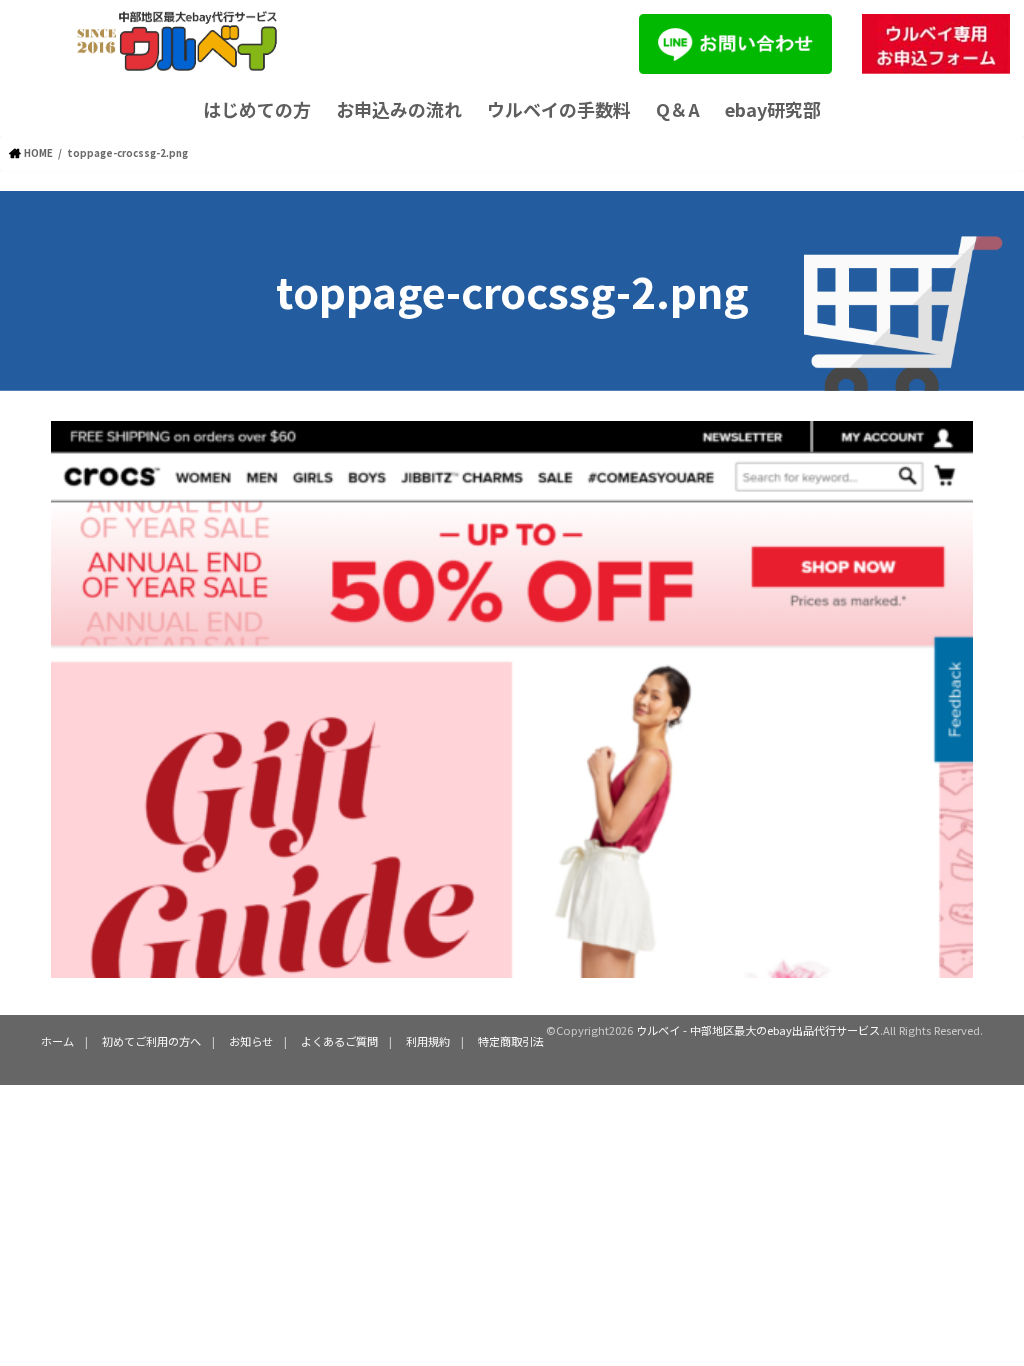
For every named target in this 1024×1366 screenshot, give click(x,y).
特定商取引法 (511, 1041)
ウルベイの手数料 (559, 109)
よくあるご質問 (339, 1041)
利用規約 (428, 1041)
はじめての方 (257, 109)
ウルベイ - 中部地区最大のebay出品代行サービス (758, 1030)
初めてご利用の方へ (151, 1041)
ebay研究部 (773, 109)
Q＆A (678, 109)
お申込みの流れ (399, 109)
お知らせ (251, 1041)
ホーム (57, 1041)
